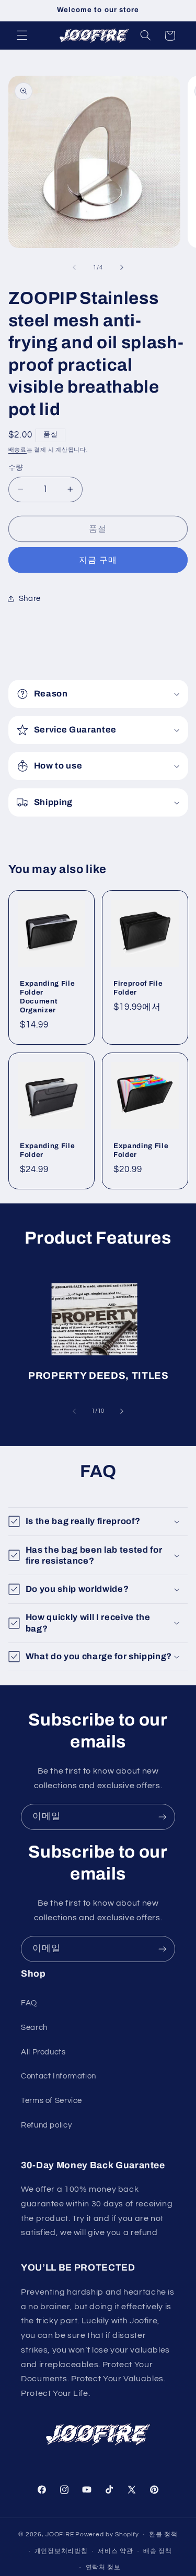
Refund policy (46, 2125)
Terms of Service (51, 2101)
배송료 (18, 450)
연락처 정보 (103, 2567)
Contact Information (59, 2076)
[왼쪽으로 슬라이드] (74, 268)
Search (34, 2028)
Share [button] (30, 599)
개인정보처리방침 (61, 2551)
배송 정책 (158, 2551)
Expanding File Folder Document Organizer (47, 997)
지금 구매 (98, 560)
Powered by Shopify (107, 2534)
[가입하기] (163, 1817)
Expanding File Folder (47, 1150)
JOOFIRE (60, 2534)
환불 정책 (163, 2534)
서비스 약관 (115, 2551)
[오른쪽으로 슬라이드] (122, 268)
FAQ (29, 2003)
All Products (43, 2052)
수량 (16, 468)
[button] (22, 36)
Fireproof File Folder (138, 988)
